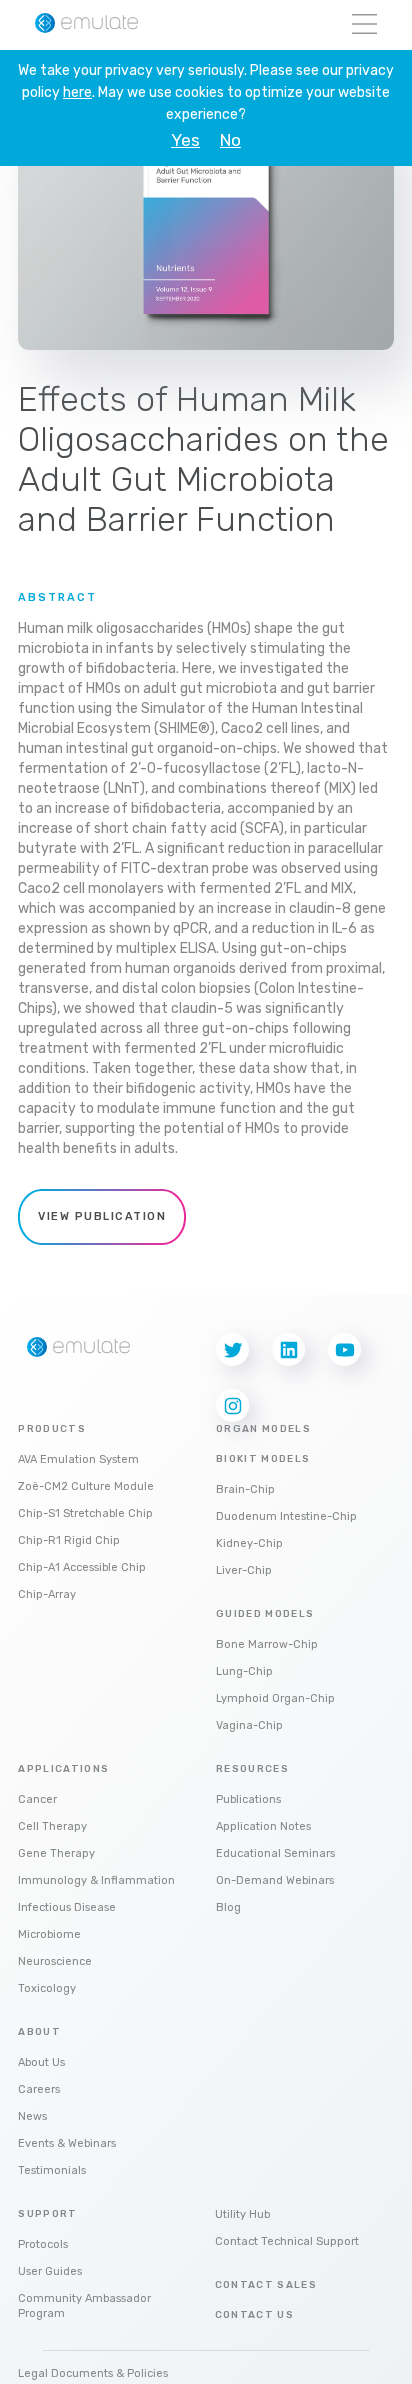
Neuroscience (55, 1961)
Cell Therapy (52, 1826)
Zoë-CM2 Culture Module (86, 1486)
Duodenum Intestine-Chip (286, 1516)
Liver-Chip (244, 1570)
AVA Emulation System (78, 1459)
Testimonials (52, 2170)
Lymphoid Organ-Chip (275, 1698)
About (39, 2032)
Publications (248, 1799)
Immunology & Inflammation (96, 1880)
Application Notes (263, 1826)
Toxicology (47, 1988)
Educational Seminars (275, 1853)
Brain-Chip (245, 1489)
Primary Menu (364, 25)
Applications (63, 1769)
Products (52, 1429)
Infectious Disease (67, 1907)
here (77, 92)
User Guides (50, 2271)
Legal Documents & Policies (93, 2373)
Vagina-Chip (249, 1725)
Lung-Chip (244, 1671)
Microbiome (49, 1934)
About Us (41, 2062)
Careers (39, 2089)
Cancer (37, 1799)
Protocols (43, 2244)
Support (47, 2214)
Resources (252, 1769)
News (32, 2116)
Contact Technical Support (287, 2241)
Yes (185, 140)
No (230, 140)
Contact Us (255, 2315)
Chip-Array (47, 1594)
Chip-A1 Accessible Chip (82, 1567)
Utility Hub (242, 2214)
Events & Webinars (67, 2143)
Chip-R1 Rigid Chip (69, 1540)
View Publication (102, 1216)
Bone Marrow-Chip (267, 1644)
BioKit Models (263, 1459)
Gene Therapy (56, 1853)
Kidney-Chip (249, 1543)
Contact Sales (266, 2285)
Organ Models (263, 1429)
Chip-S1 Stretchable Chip (85, 1513)
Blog (228, 1907)
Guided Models (265, 1614)
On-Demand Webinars (275, 1880)
